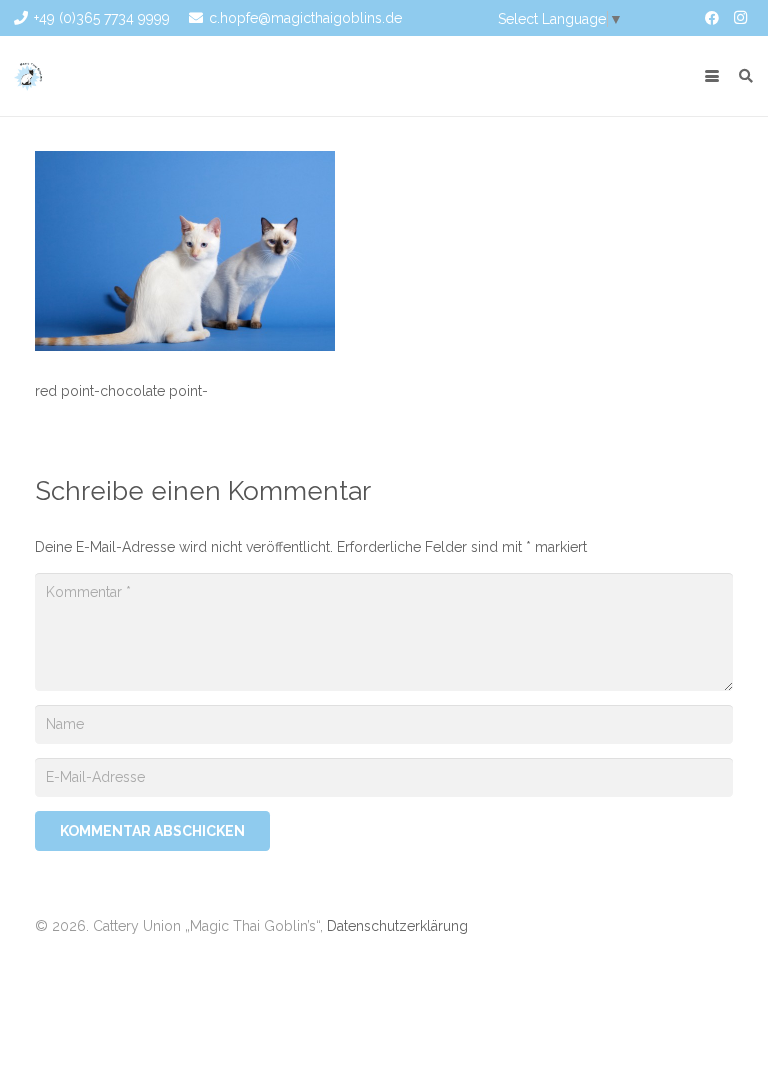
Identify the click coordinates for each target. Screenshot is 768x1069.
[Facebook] (712, 18)
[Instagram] (740, 18)
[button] (712, 76)
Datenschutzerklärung (397, 926)
